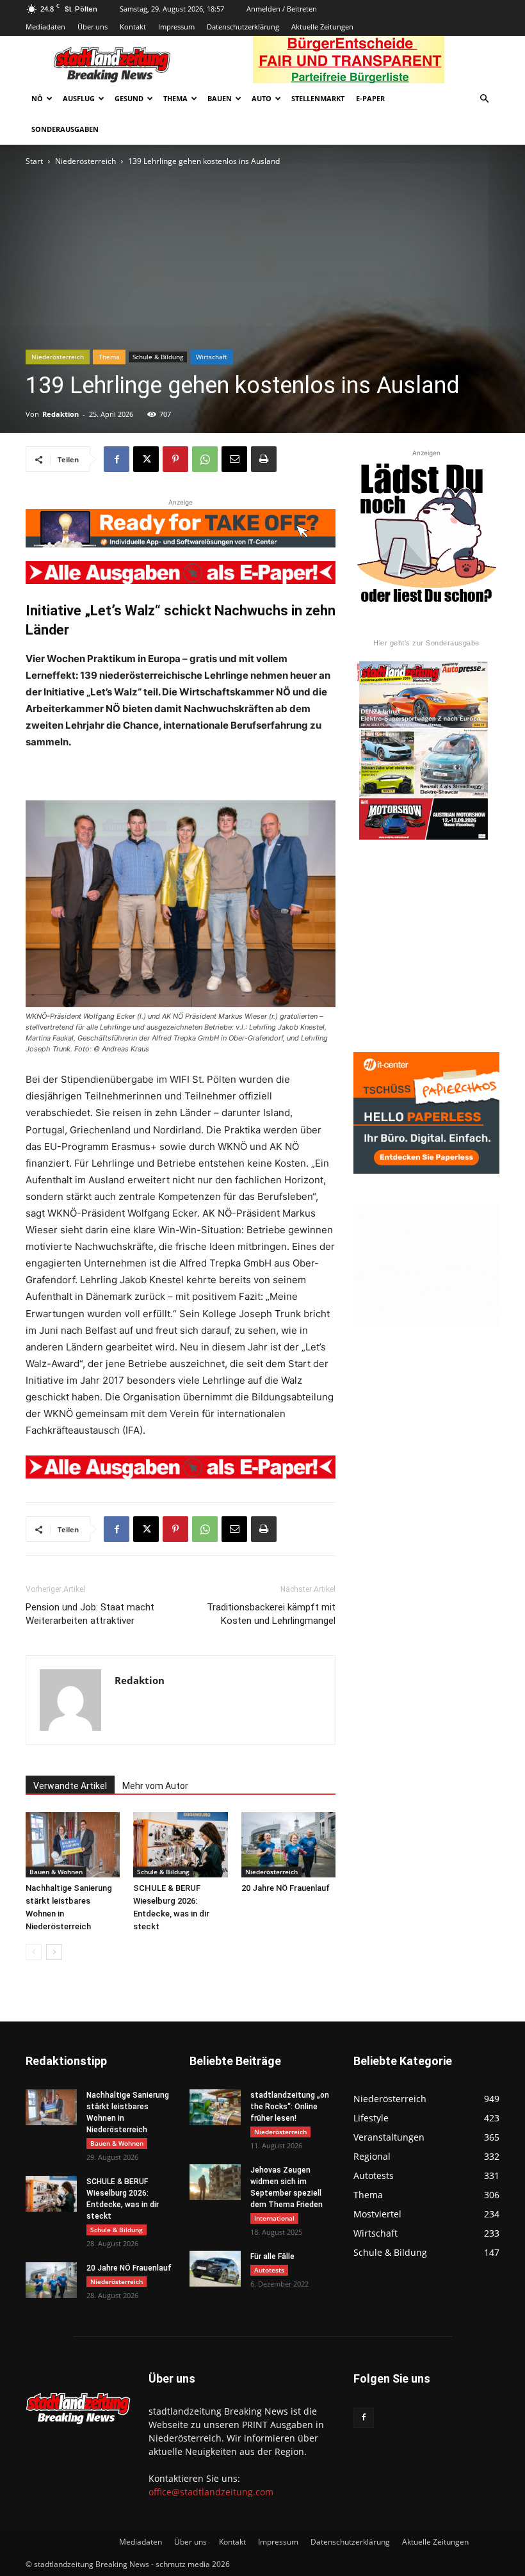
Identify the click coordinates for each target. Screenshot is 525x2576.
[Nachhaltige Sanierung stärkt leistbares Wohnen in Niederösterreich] (73, 1844)
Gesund (129, 98)
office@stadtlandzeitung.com (211, 2492)
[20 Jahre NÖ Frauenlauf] (288, 1844)
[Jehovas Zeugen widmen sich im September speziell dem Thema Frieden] (215, 2182)
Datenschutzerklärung (243, 27)
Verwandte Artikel (70, 1786)
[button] (484, 99)
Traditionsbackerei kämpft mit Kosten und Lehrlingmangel (271, 1614)
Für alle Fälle (272, 2256)
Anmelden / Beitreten (282, 9)
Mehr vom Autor (155, 1786)
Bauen (220, 98)
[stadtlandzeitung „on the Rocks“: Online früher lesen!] (215, 2107)
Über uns (93, 27)
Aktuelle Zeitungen (322, 27)
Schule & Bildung (158, 357)
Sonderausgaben (65, 129)
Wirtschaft (212, 357)
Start (34, 161)
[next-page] (54, 1952)
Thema (175, 98)
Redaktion (61, 414)
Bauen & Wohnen (56, 1872)
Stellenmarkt (318, 98)
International (274, 2218)
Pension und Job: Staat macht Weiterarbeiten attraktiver (90, 1614)
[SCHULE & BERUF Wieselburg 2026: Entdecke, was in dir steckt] (180, 1844)
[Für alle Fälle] (215, 2269)
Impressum (176, 27)
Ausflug (79, 98)
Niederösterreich (85, 161)
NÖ (37, 98)
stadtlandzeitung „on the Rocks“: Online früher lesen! (290, 2107)
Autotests (269, 2270)
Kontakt (133, 27)
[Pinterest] (175, 459)
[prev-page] (34, 1952)
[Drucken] (264, 459)
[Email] (234, 459)
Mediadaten (45, 27)
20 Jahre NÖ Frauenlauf (286, 1888)
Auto (262, 98)
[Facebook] (117, 459)
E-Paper (370, 98)
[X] (146, 459)
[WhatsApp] (205, 459)
